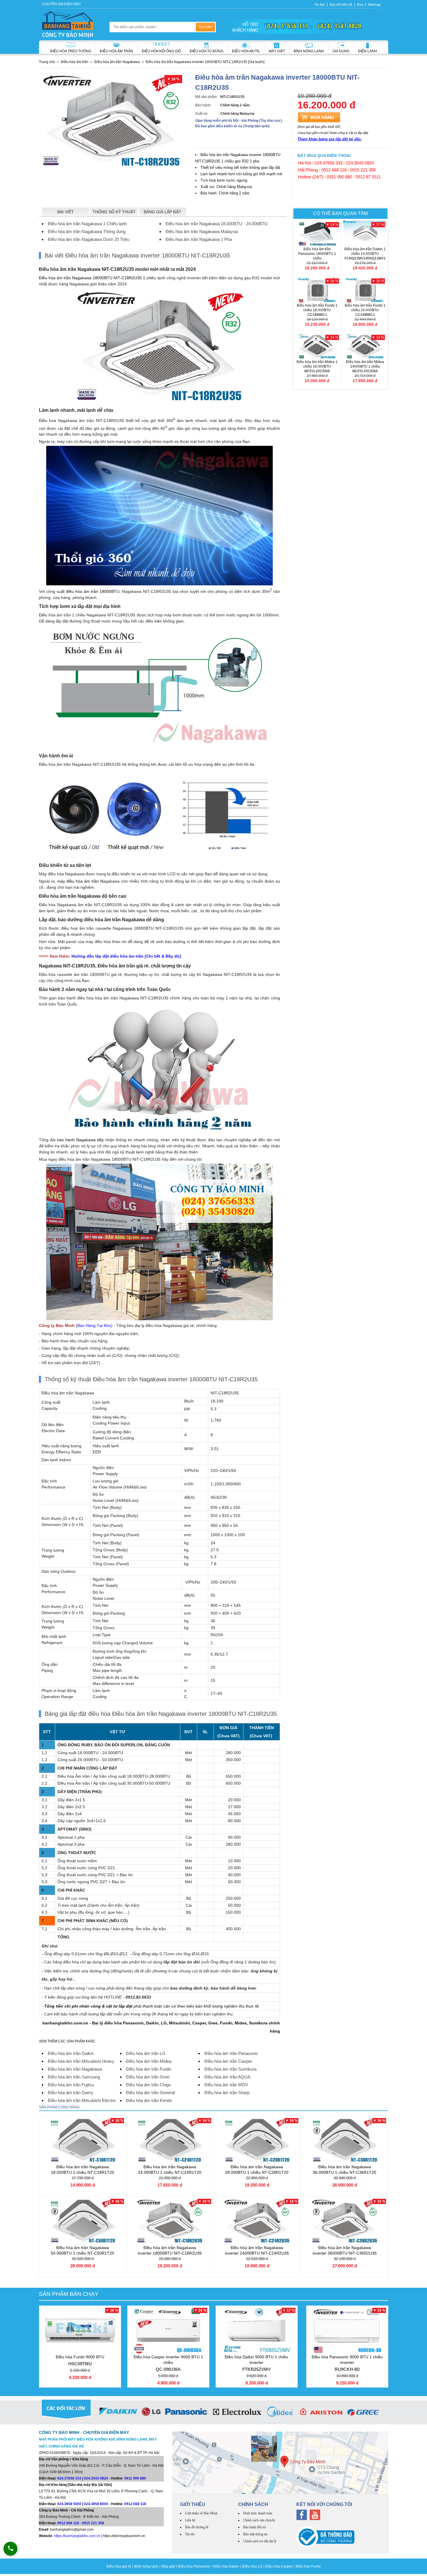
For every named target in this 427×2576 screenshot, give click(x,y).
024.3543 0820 (360, 163)
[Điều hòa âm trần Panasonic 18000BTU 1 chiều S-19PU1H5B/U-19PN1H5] (317, 234)
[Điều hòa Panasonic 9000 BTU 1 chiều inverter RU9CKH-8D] (347, 2330)
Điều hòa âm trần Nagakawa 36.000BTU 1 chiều (345, 2170)
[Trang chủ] (68, 24)
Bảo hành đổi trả (254, 2527)
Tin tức (320, 5)
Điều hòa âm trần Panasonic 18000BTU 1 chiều (317, 256)
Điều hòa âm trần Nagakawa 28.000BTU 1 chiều (257, 2170)
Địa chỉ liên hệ (341, 5)
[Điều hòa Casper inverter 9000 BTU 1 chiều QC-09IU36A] (168, 2330)
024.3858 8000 (96, 2504)
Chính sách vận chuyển (259, 2520)
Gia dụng (341, 51)
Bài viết (66, 212)
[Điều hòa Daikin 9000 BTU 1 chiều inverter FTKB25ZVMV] (257, 2330)
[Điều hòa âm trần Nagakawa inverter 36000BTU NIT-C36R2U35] (345, 2221)
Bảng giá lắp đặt (163, 212)
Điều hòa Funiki (308, 2566)
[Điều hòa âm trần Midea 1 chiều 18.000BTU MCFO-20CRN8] (317, 346)
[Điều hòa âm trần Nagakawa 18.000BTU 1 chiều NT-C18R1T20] (83, 2140)
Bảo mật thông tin (255, 2534)
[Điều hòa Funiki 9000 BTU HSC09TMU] (80, 2330)
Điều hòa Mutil (246, 51)
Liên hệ (190, 2520)
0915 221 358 (363, 170)
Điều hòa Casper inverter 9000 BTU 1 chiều (168, 2363)
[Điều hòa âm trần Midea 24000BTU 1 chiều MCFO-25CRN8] (365, 346)
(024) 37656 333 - (289, 26)
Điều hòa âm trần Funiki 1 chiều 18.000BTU (317, 310)
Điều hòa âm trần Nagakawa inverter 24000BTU (257, 2250)
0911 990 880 (339, 177)
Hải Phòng (308, 170)
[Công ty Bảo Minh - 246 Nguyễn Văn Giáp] (280, 2463)
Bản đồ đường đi (197, 2527)
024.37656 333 (329, 163)
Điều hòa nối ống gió (161, 51)
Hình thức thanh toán (258, 2513)
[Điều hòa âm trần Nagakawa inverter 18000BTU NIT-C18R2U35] (170, 2221)
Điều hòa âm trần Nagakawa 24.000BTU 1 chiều (170, 2170)
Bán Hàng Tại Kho (94, 1325)
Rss (360, 5)
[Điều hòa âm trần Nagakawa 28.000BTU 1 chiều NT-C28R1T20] (257, 2140)
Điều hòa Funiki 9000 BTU (80, 2360)
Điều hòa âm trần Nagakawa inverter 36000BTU (345, 2250)
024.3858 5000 (69, 2504)
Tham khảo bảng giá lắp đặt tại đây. (330, 139)
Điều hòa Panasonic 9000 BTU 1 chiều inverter (347, 2363)
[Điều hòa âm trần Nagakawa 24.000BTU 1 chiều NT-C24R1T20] (170, 2140)
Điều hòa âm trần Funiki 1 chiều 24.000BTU (365, 310)
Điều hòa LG (252, 2566)
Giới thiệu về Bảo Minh (201, 2513)
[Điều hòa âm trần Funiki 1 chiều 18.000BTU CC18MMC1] (317, 290)
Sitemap (374, 5)
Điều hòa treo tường (71, 51)
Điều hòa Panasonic (194, 2566)
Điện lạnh (368, 51)
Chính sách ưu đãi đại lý (260, 2541)
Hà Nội (305, 163)
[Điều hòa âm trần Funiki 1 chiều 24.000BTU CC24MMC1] (365, 290)
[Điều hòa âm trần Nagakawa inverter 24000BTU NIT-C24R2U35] (257, 2221)
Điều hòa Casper (279, 2566)
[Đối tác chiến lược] (214, 2413)
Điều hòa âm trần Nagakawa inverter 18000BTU (170, 2250)
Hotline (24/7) (311, 177)
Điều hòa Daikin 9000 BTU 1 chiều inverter (256, 2363)
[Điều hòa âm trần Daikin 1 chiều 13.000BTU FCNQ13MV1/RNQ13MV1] (365, 234)
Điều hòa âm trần (116, 51)
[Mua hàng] (319, 117)
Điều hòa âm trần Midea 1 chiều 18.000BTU (317, 366)
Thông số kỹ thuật (114, 212)
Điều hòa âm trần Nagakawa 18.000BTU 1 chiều (82, 2170)
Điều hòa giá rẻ (119, 2566)
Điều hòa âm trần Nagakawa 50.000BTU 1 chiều (82, 2250)
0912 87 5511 (368, 177)
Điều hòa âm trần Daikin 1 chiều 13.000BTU (365, 254)
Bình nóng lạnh (309, 51)
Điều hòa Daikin (226, 2566)
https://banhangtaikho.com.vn (77, 2536)
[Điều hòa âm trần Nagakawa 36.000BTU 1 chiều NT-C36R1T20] (345, 2140)
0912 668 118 (334, 170)
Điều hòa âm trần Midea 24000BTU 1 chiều (365, 366)
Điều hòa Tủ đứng (207, 51)
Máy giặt (277, 51)
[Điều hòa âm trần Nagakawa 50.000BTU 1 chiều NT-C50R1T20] (83, 2221)
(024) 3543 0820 (340, 26)
